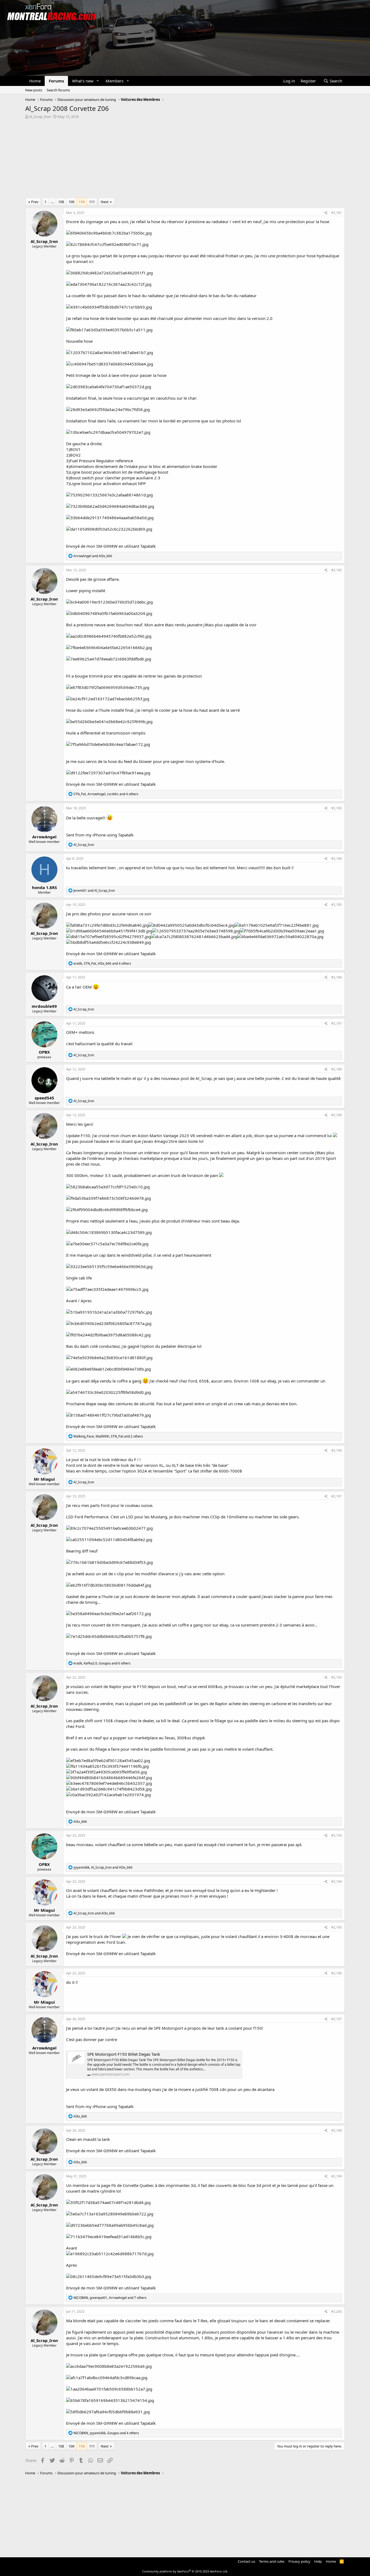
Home (35, 81)
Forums (56, 81)
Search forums (58, 90)
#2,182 (337, 570)
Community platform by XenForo (185, 2571)
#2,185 (337, 905)
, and (103, 1867)
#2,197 (337, 2019)
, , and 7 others (110, 2298)
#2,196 (337, 1973)
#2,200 (337, 2312)
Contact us (246, 2561)
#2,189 (337, 1115)
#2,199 (337, 2176)
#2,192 (337, 1677)
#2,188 (337, 1069)
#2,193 (337, 1835)
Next (105, 202)
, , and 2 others (108, 1436)
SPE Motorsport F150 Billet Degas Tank (124, 2054)
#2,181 (337, 213)
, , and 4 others (106, 794)
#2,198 (337, 2130)
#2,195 (337, 1927)
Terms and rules (272, 2561)
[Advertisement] (185, 160)
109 (71, 202)
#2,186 (337, 977)
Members (115, 81)
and (93, 556)
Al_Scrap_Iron (40, 117)
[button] (98, 81)
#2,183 (337, 808)
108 (61, 202)
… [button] (52, 202)
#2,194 (337, 1882)
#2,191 (337, 1496)
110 (82, 202)
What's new (83, 81)
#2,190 (337, 1450)
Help (318, 2561)
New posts (34, 90)
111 (92, 202)
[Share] (326, 213)
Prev (35, 202)
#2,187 (337, 1023)
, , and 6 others (102, 1663)
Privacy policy (299, 2561)
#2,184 (337, 859)
